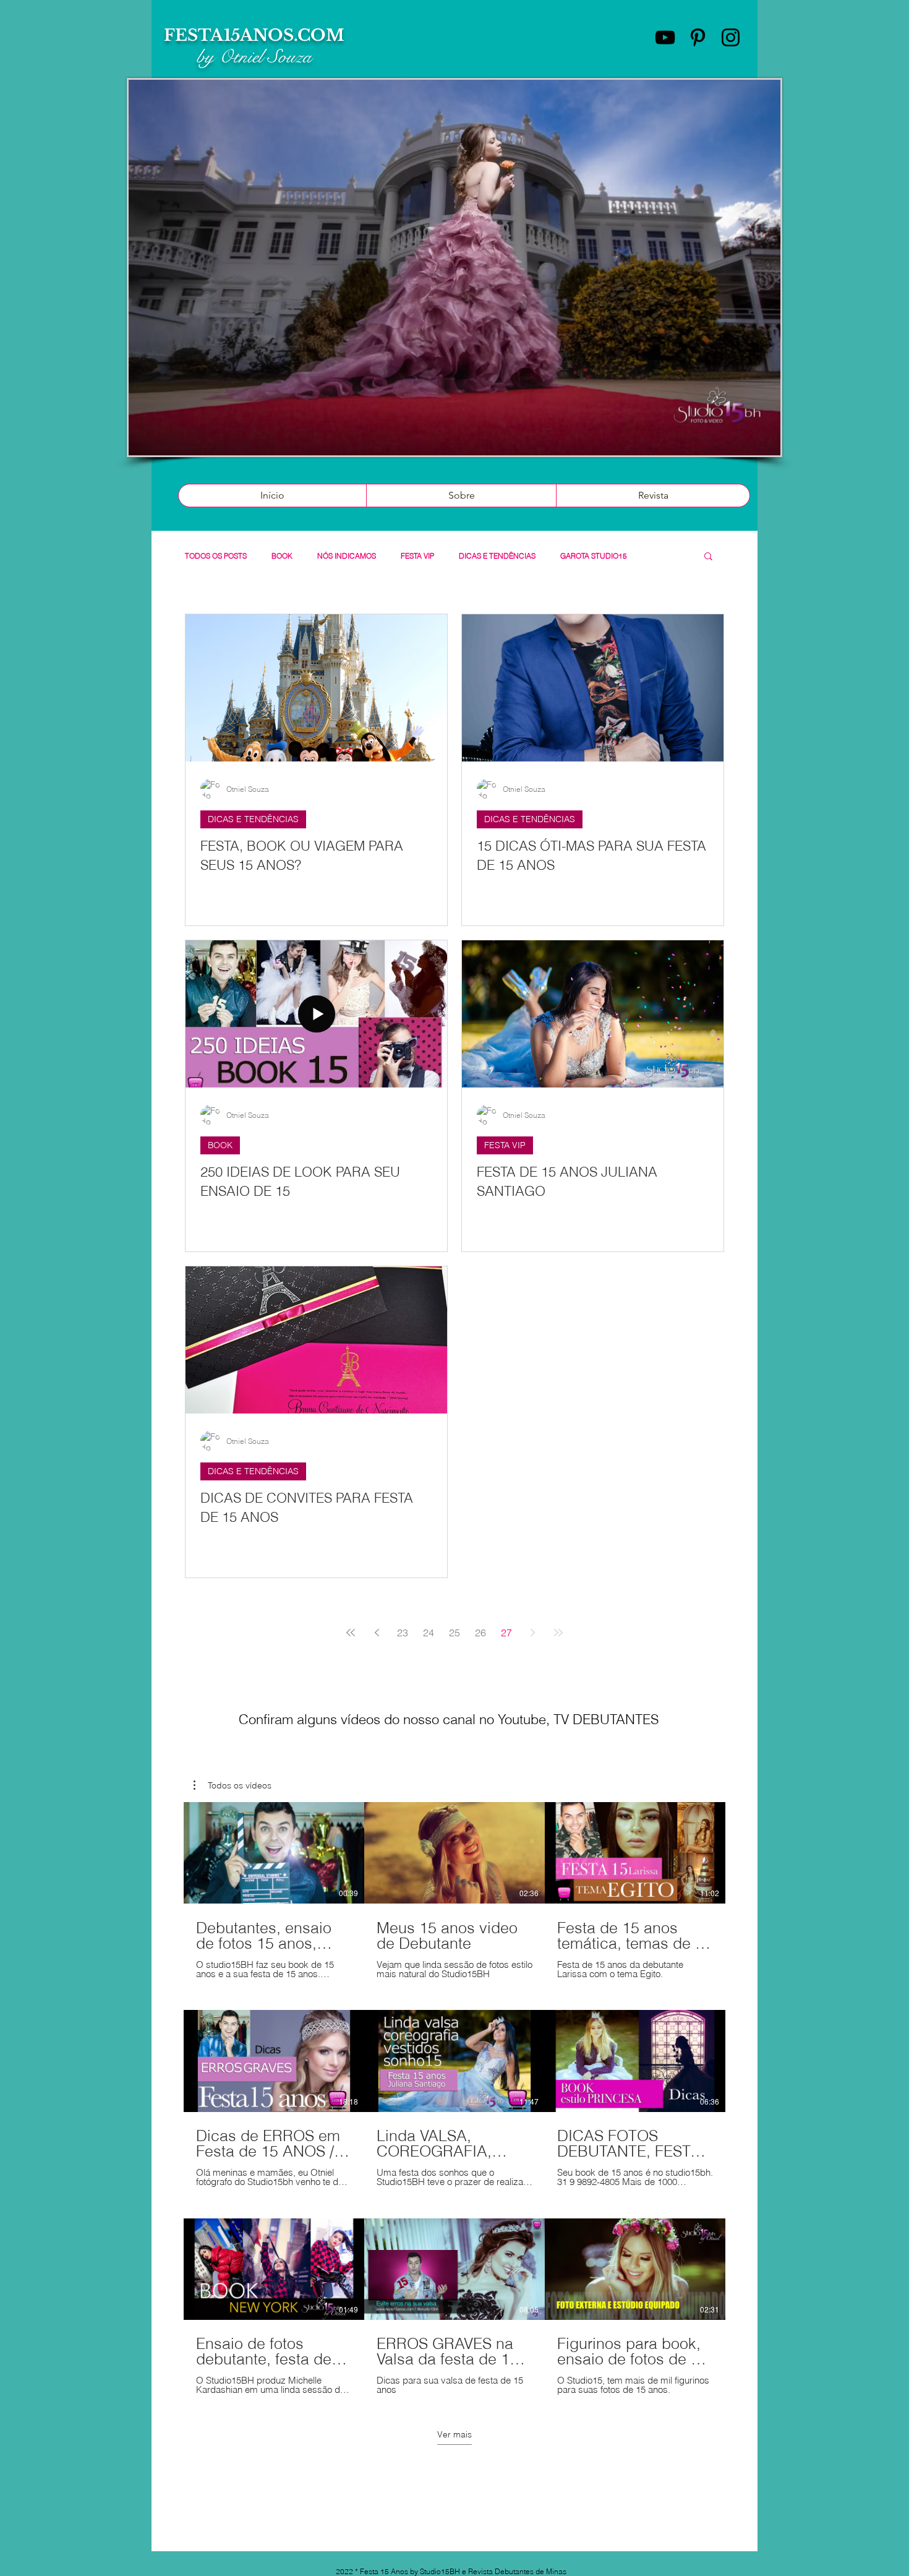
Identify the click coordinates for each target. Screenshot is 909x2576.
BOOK (282, 556)
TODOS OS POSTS (216, 556)
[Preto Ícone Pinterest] (698, 37)
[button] (708, 557)
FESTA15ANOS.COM (254, 35)
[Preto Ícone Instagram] (731, 37)
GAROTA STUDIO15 (594, 556)
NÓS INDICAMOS (347, 556)
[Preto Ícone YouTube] (665, 37)
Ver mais (454, 2434)
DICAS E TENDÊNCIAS (497, 556)
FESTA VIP (417, 556)
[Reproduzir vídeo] (274, 1853)
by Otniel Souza (254, 57)
